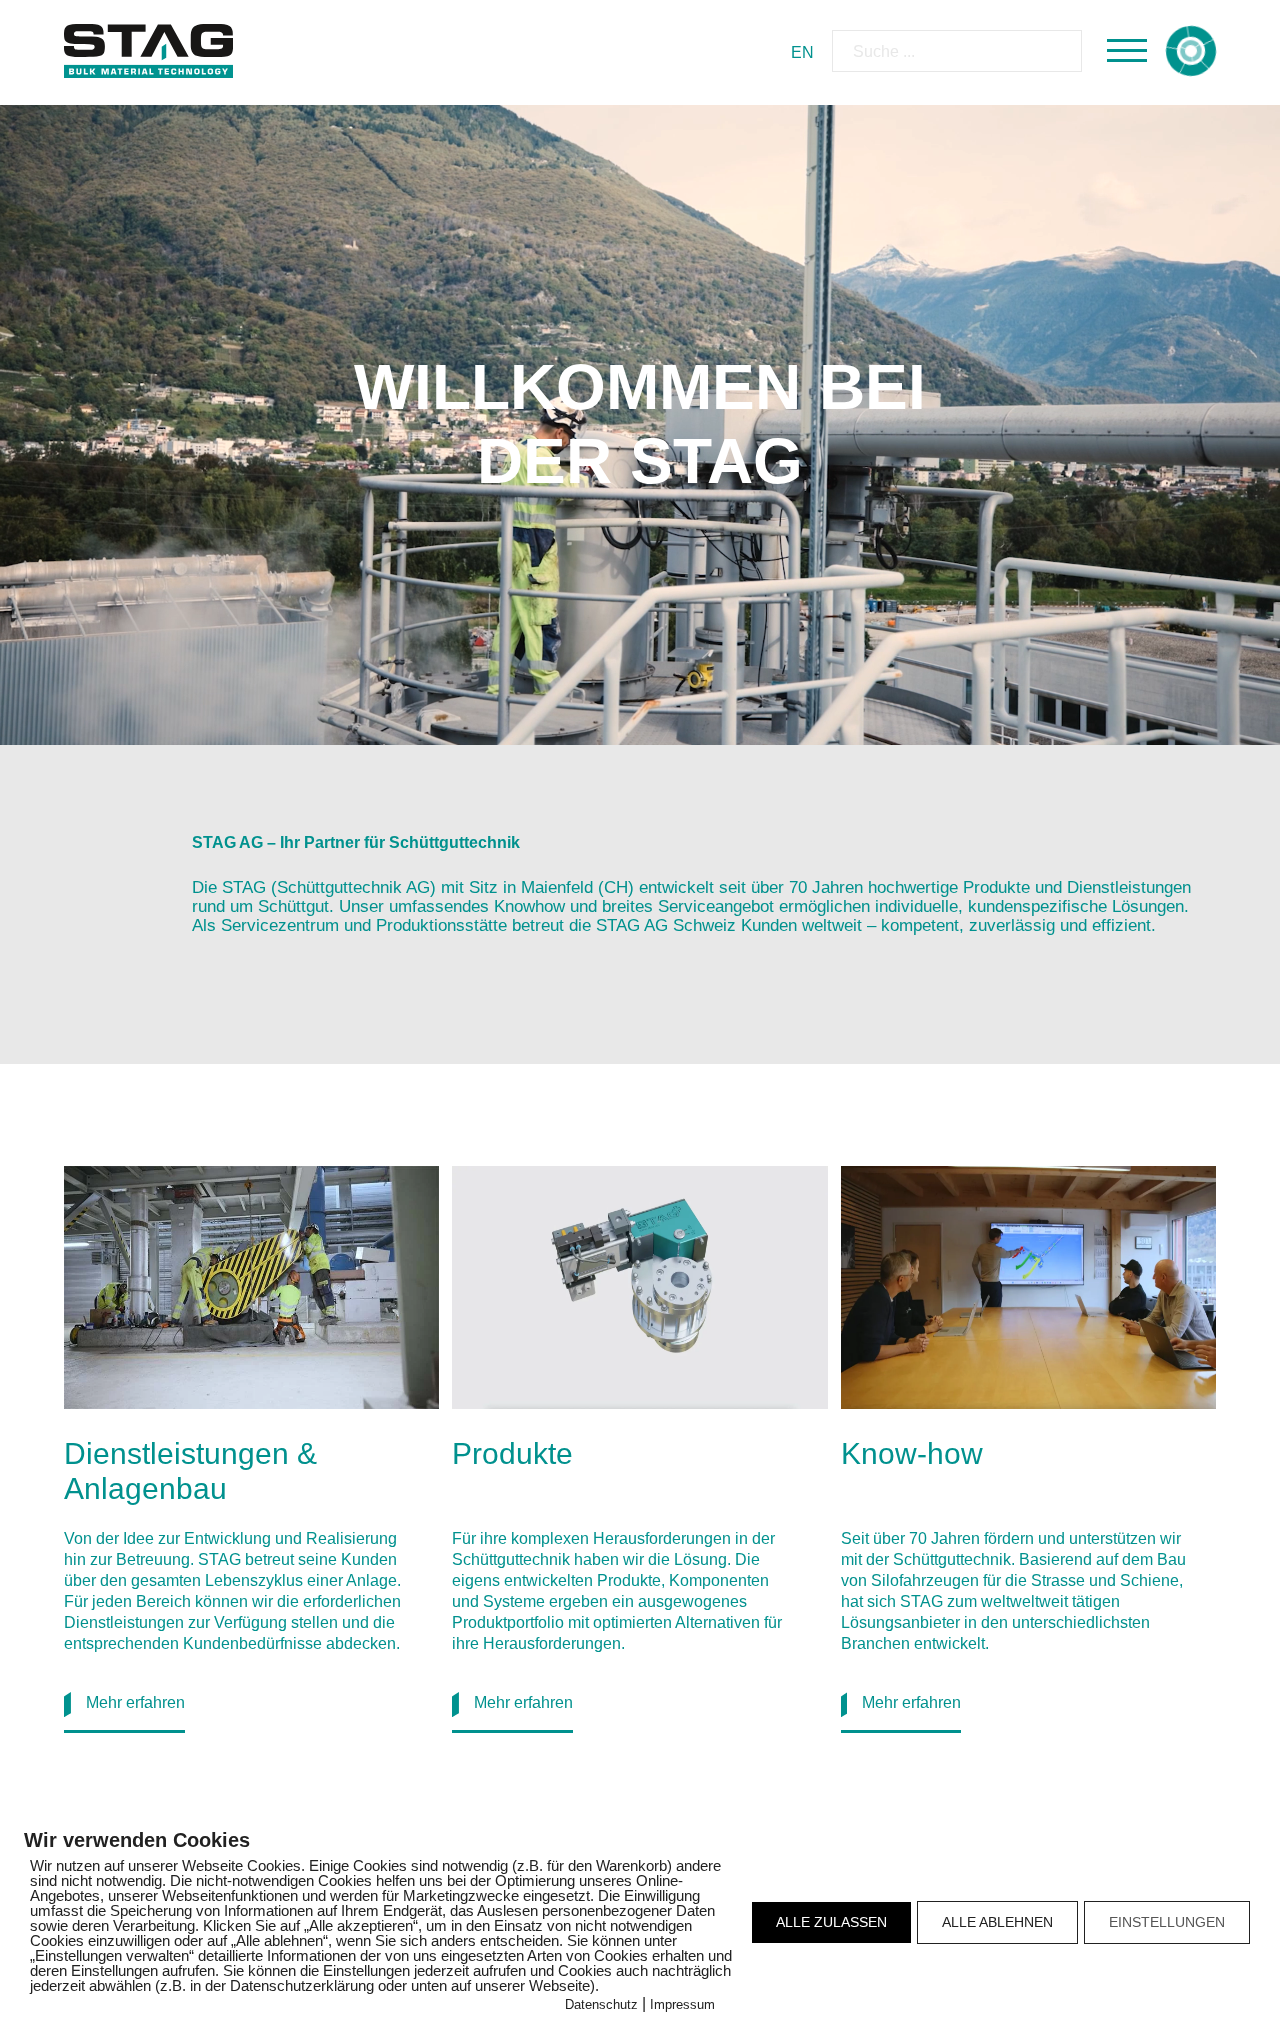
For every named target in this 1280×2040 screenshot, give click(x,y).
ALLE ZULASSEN (831, 1922)
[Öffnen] (1127, 51)
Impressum (682, 2004)
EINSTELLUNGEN (1167, 1922)
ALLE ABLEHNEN (997, 1922)
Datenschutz (601, 2004)
